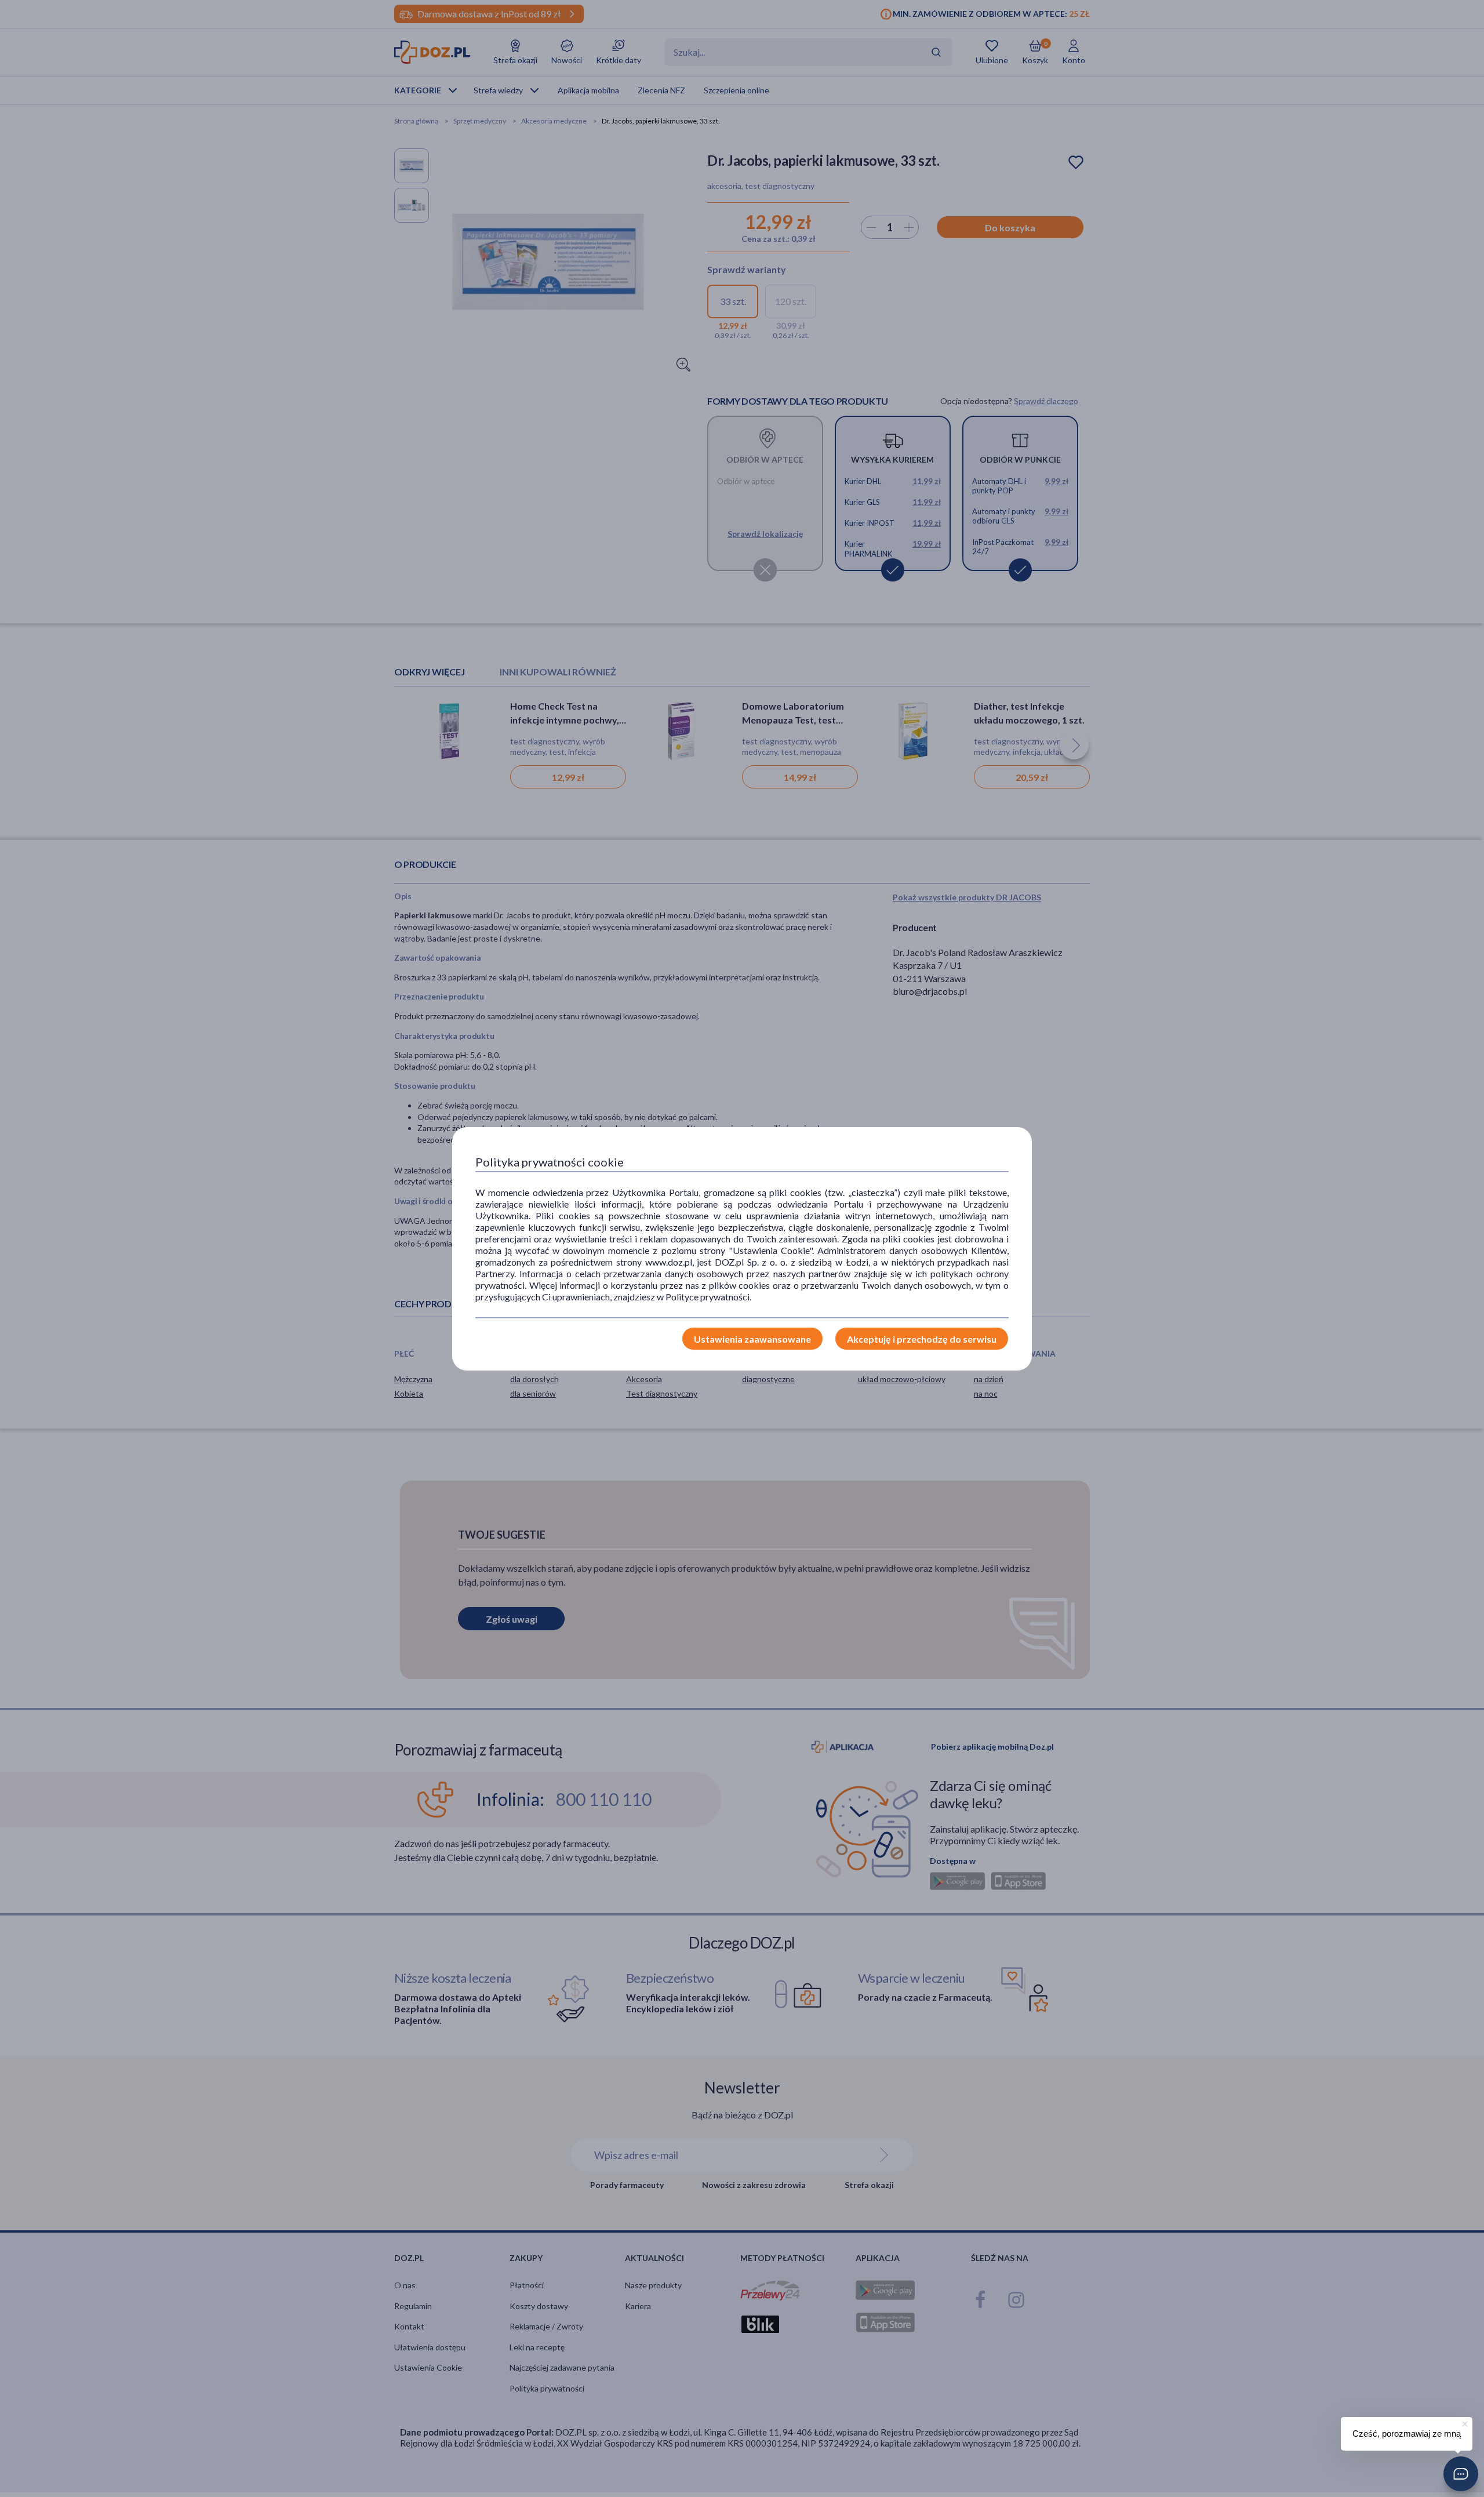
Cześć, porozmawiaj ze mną (1407, 2434)
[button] (1461, 2474)
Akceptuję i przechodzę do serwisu (922, 1339)
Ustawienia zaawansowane (752, 1339)
